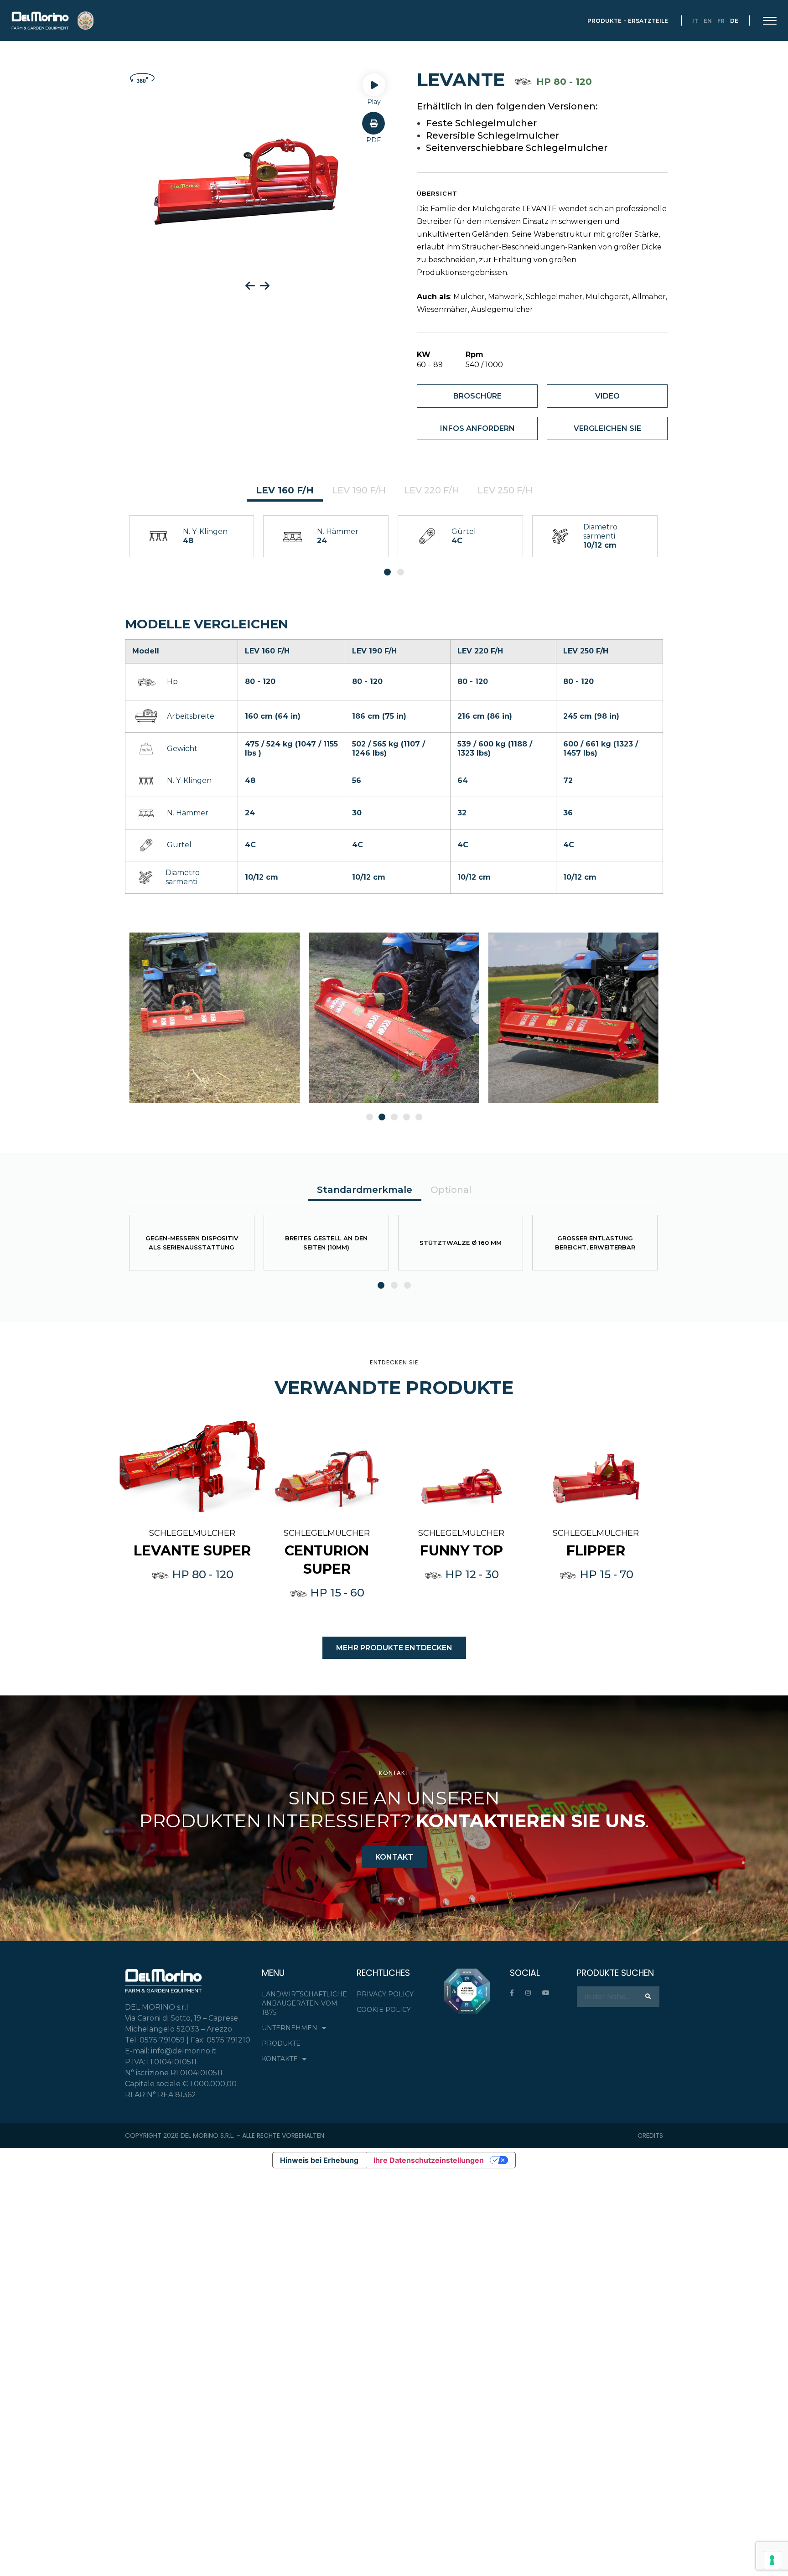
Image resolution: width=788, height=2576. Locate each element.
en (708, 21)
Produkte (604, 21)
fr (721, 21)
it (695, 21)
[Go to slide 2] (382, 1117)
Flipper (596, 1551)
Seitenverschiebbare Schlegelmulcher (517, 148)
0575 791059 (162, 2040)
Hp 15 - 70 (605, 1574)
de (734, 21)
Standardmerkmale (365, 1190)
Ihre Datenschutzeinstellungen (429, 2160)
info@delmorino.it (184, 2051)
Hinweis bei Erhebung (319, 2160)
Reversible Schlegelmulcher (493, 135)
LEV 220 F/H (432, 490)
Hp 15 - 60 (336, 1593)
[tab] (285, 491)
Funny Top (461, 1551)
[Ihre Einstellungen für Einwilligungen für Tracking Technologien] (772, 2560)
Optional (451, 1190)
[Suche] (648, 1996)
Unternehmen (290, 2028)
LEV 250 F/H (505, 490)
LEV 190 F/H (359, 490)
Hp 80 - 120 (201, 1574)
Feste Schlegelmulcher (481, 123)
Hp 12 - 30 (471, 1574)
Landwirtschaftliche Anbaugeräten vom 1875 (304, 2003)
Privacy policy (385, 1994)
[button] (373, 129)
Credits (650, 2135)
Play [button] (374, 102)
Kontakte (280, 2059)
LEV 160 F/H (285, 490)
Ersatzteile (648, 21)
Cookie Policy (384, 2010)
